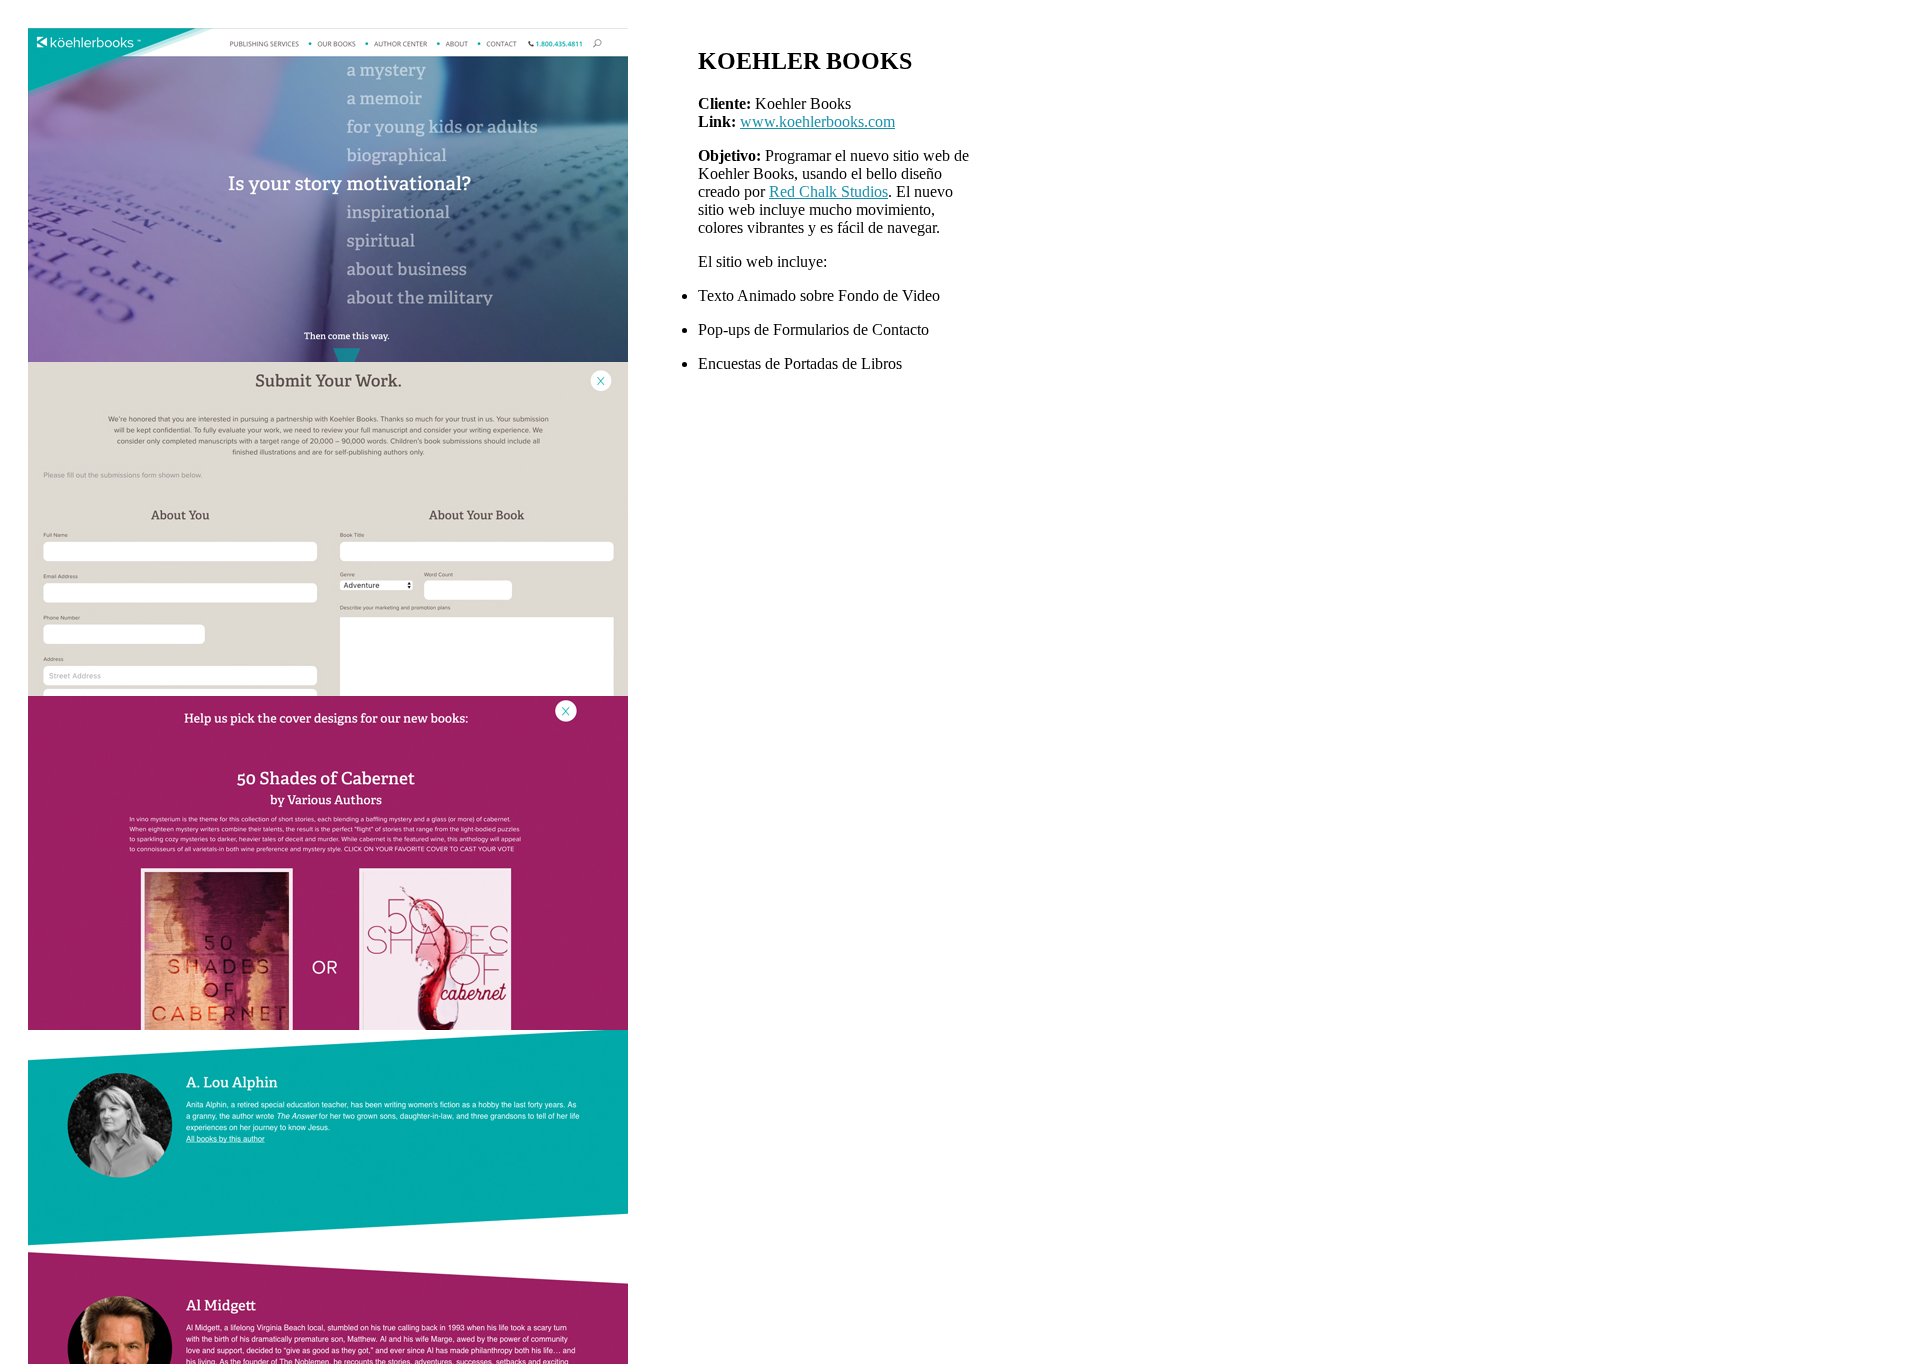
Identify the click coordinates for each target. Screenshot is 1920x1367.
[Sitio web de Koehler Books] (328, 356)
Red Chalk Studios (828, 191)
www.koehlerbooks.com (817, 121)
